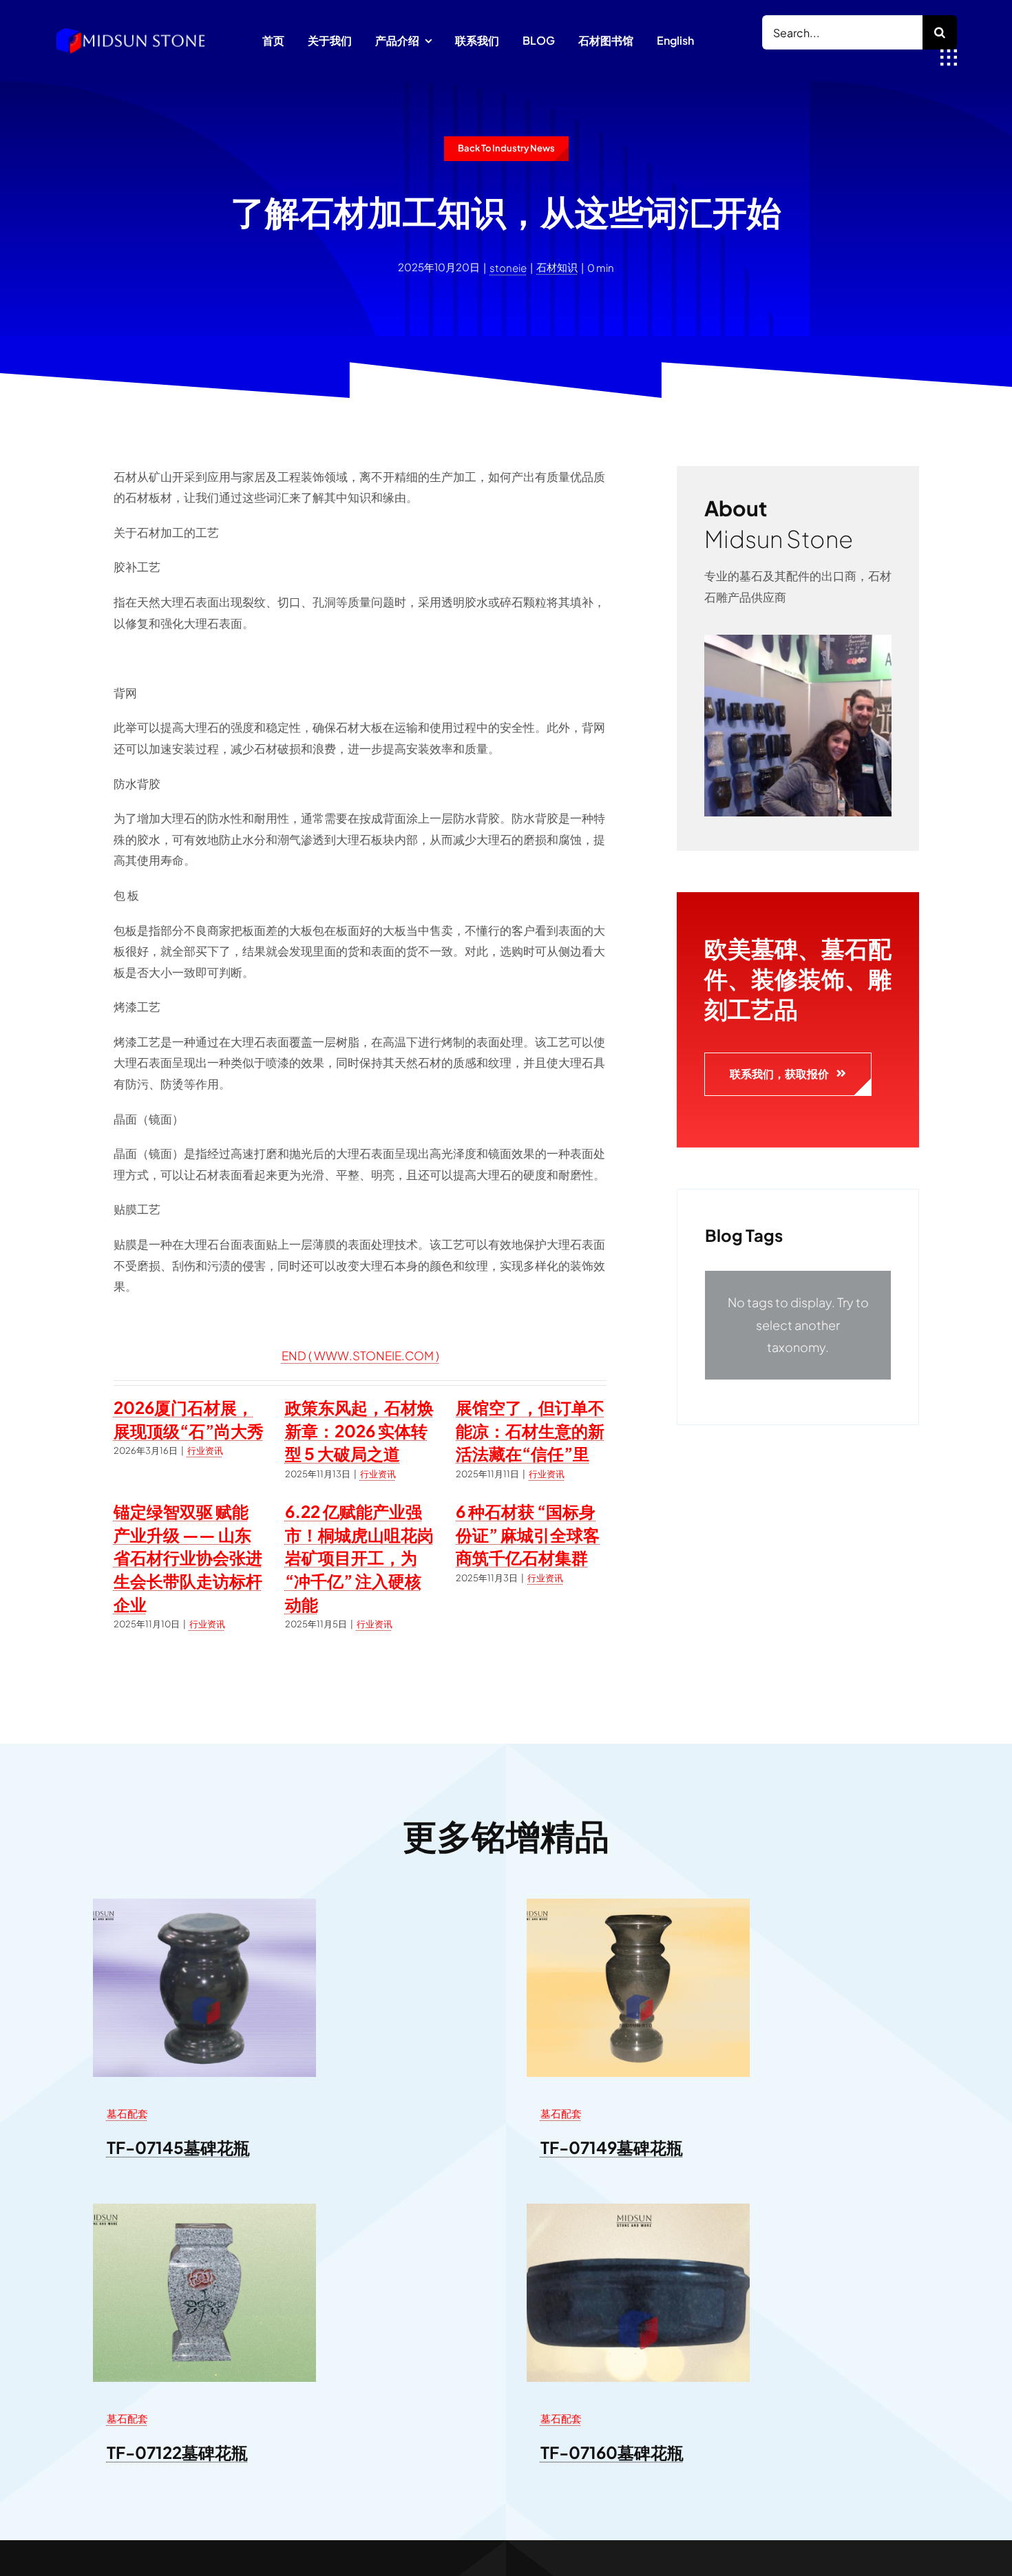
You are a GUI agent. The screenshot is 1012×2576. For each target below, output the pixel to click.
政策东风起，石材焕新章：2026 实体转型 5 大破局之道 (359, 1430)
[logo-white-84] (131, 32)
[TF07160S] (638, 2209)
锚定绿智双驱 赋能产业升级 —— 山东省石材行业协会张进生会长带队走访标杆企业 (188, 1557)
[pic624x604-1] (798, 640)
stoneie (508, 267)
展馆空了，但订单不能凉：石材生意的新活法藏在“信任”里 (530, 1430)
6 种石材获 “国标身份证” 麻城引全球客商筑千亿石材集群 (528, 1534)
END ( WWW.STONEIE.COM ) (360, 1355)
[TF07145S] (204, 1904)
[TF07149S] (638, 1904)
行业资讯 (205, 1450)
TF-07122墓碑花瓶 (177, 2452)
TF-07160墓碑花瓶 (612, 2452)
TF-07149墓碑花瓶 (612, 2147)
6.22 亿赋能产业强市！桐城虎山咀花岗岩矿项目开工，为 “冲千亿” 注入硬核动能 (359, 1557)
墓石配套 (127, 2113)
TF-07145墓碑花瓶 (178, 2147)
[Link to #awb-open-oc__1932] (949, 58)
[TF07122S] (204, 2209)
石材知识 (557, 267)
